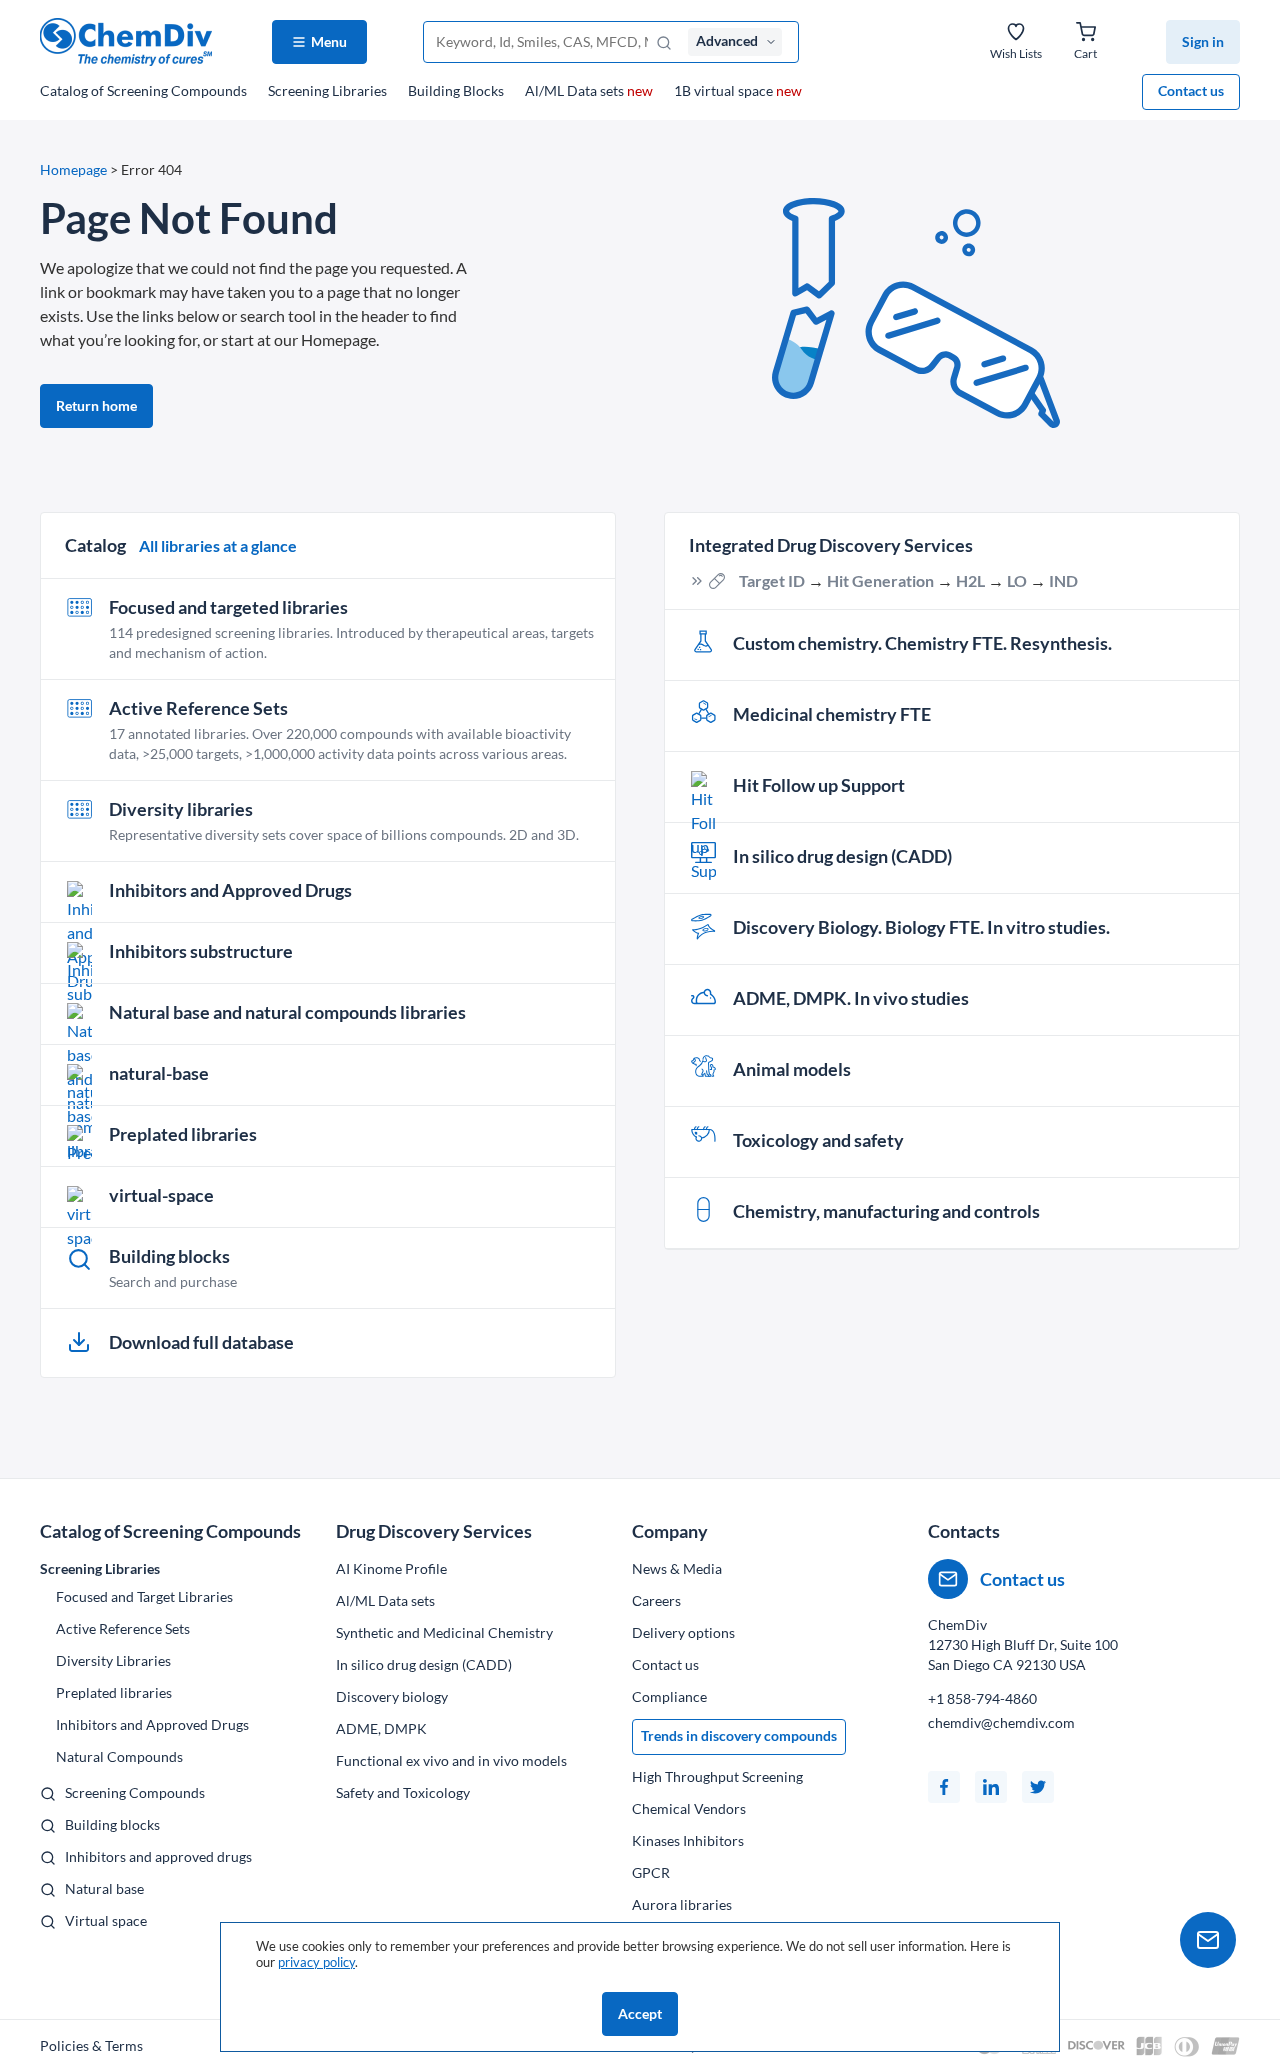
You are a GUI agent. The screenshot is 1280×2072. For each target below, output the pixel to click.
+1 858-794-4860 (982, 1698)
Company (670, 1531)
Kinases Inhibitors (688, 1840)
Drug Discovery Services (434, 1531)
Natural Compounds (119, 1756)
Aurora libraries (682, 1904)
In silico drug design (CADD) (424, 1664)
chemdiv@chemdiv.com (1001, 1722)
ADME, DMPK (381, 1728)
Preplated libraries (114, 1692)
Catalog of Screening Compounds (170, 1531)
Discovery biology (392, 1696)
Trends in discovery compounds (739, 1735)
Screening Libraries (327, 90)
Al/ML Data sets (589, 90)
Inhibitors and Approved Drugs (152, 1724)
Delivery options (683, 1632)
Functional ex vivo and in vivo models (451, 1760)
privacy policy (316, 1962)
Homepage (73, 169)
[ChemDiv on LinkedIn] (991, 1787)
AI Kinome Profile (391, 1568)
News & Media (677, 1568)
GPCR (651, 1872)
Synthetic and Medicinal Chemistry (444, 1632)
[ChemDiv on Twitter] (1038, 1787)
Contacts (964, 1531)
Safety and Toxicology (403, 1792)
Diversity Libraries (113, 1660)
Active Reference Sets (123, 1628)
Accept (640, 2013)
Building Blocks (456, 90)
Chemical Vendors (689, 1808)
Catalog (143, 90)
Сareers (656, 1600)
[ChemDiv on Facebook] (944, 1787)
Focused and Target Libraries (144, 1596)
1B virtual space (738, 90)
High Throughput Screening (717, 1776)
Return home (96, 405)
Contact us (1191, 90)
